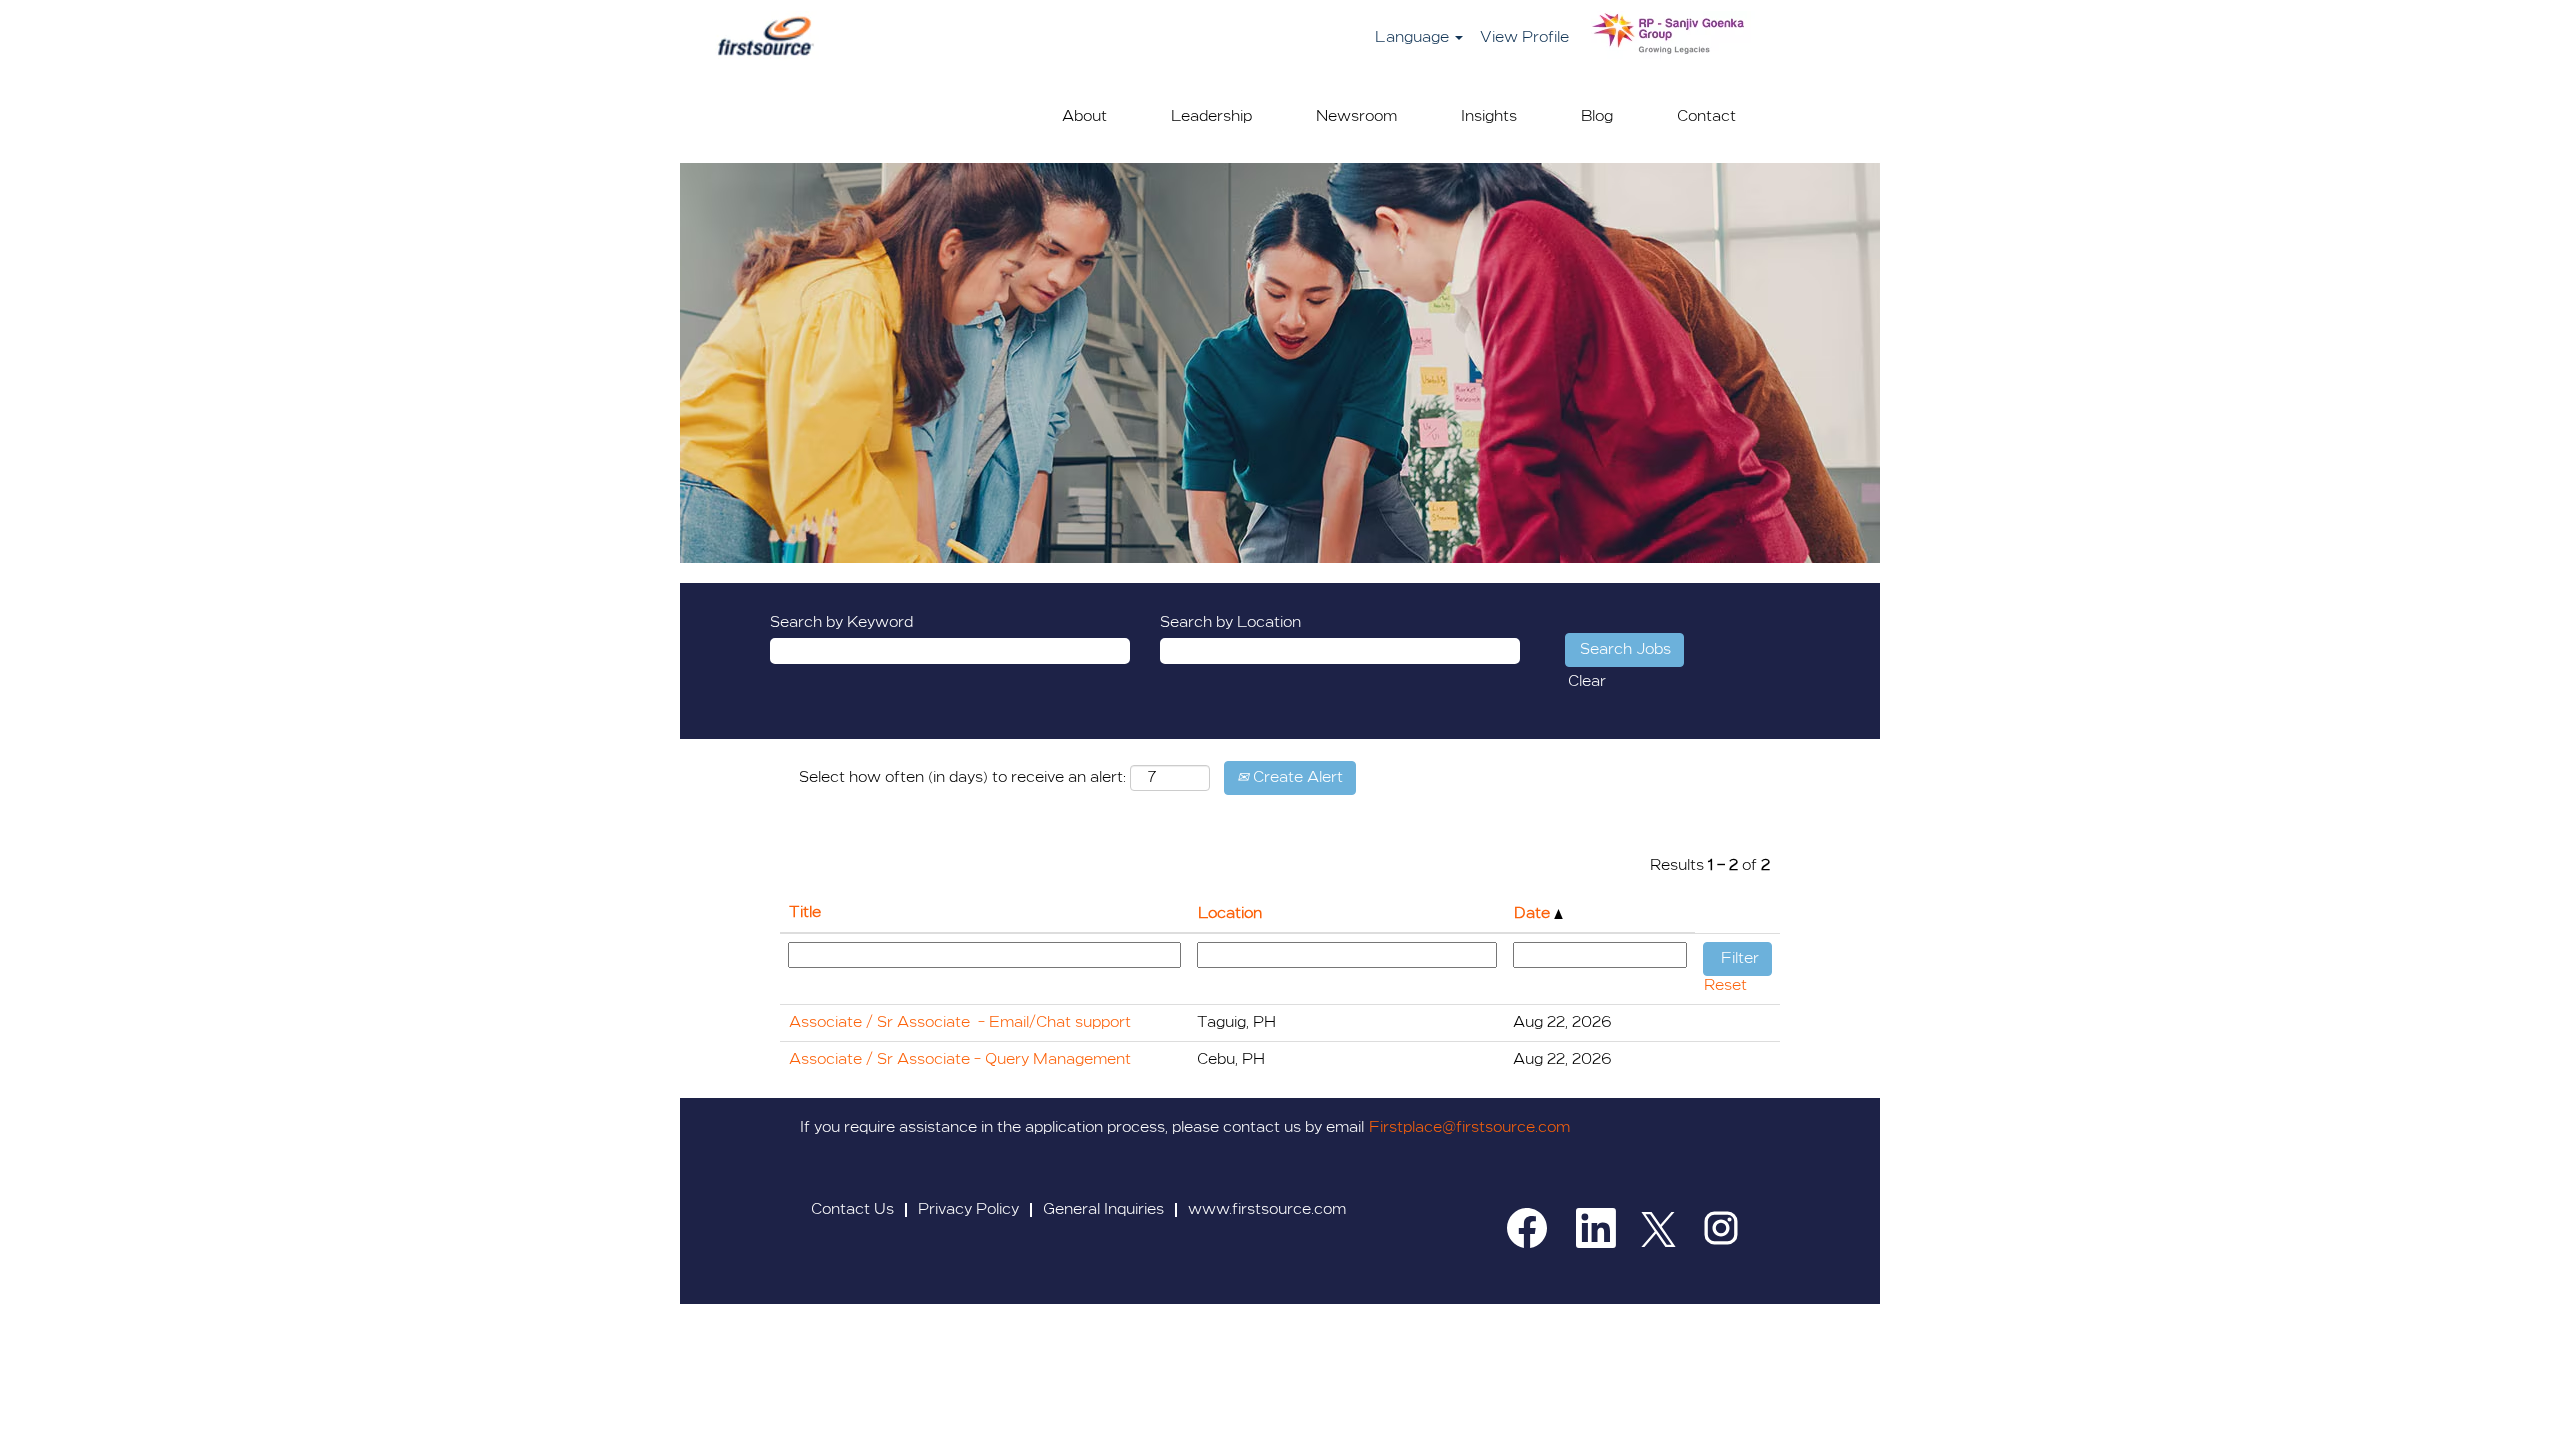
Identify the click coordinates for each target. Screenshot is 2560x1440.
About (1084, 117)
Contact (1706, 117)
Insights (1489, 117)
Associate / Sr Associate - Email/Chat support (960, 1023)
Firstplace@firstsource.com (1469, 1128)
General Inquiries (1103, 1210)
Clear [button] (1587, 682)
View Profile (1524, 38)
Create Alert (1296, 778)
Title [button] (805, 913)
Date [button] (1534, 914)
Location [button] (1230, 914)
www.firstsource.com (1267, 1210)
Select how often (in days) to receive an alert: (962, 778)
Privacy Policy (968, 1210)
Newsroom (1356, 117)
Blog (1597, 117)
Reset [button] (1725, 986)
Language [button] (1414, 38)
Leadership (1211, 117)
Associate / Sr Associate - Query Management (960, 1060)
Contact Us (852, 1210)
